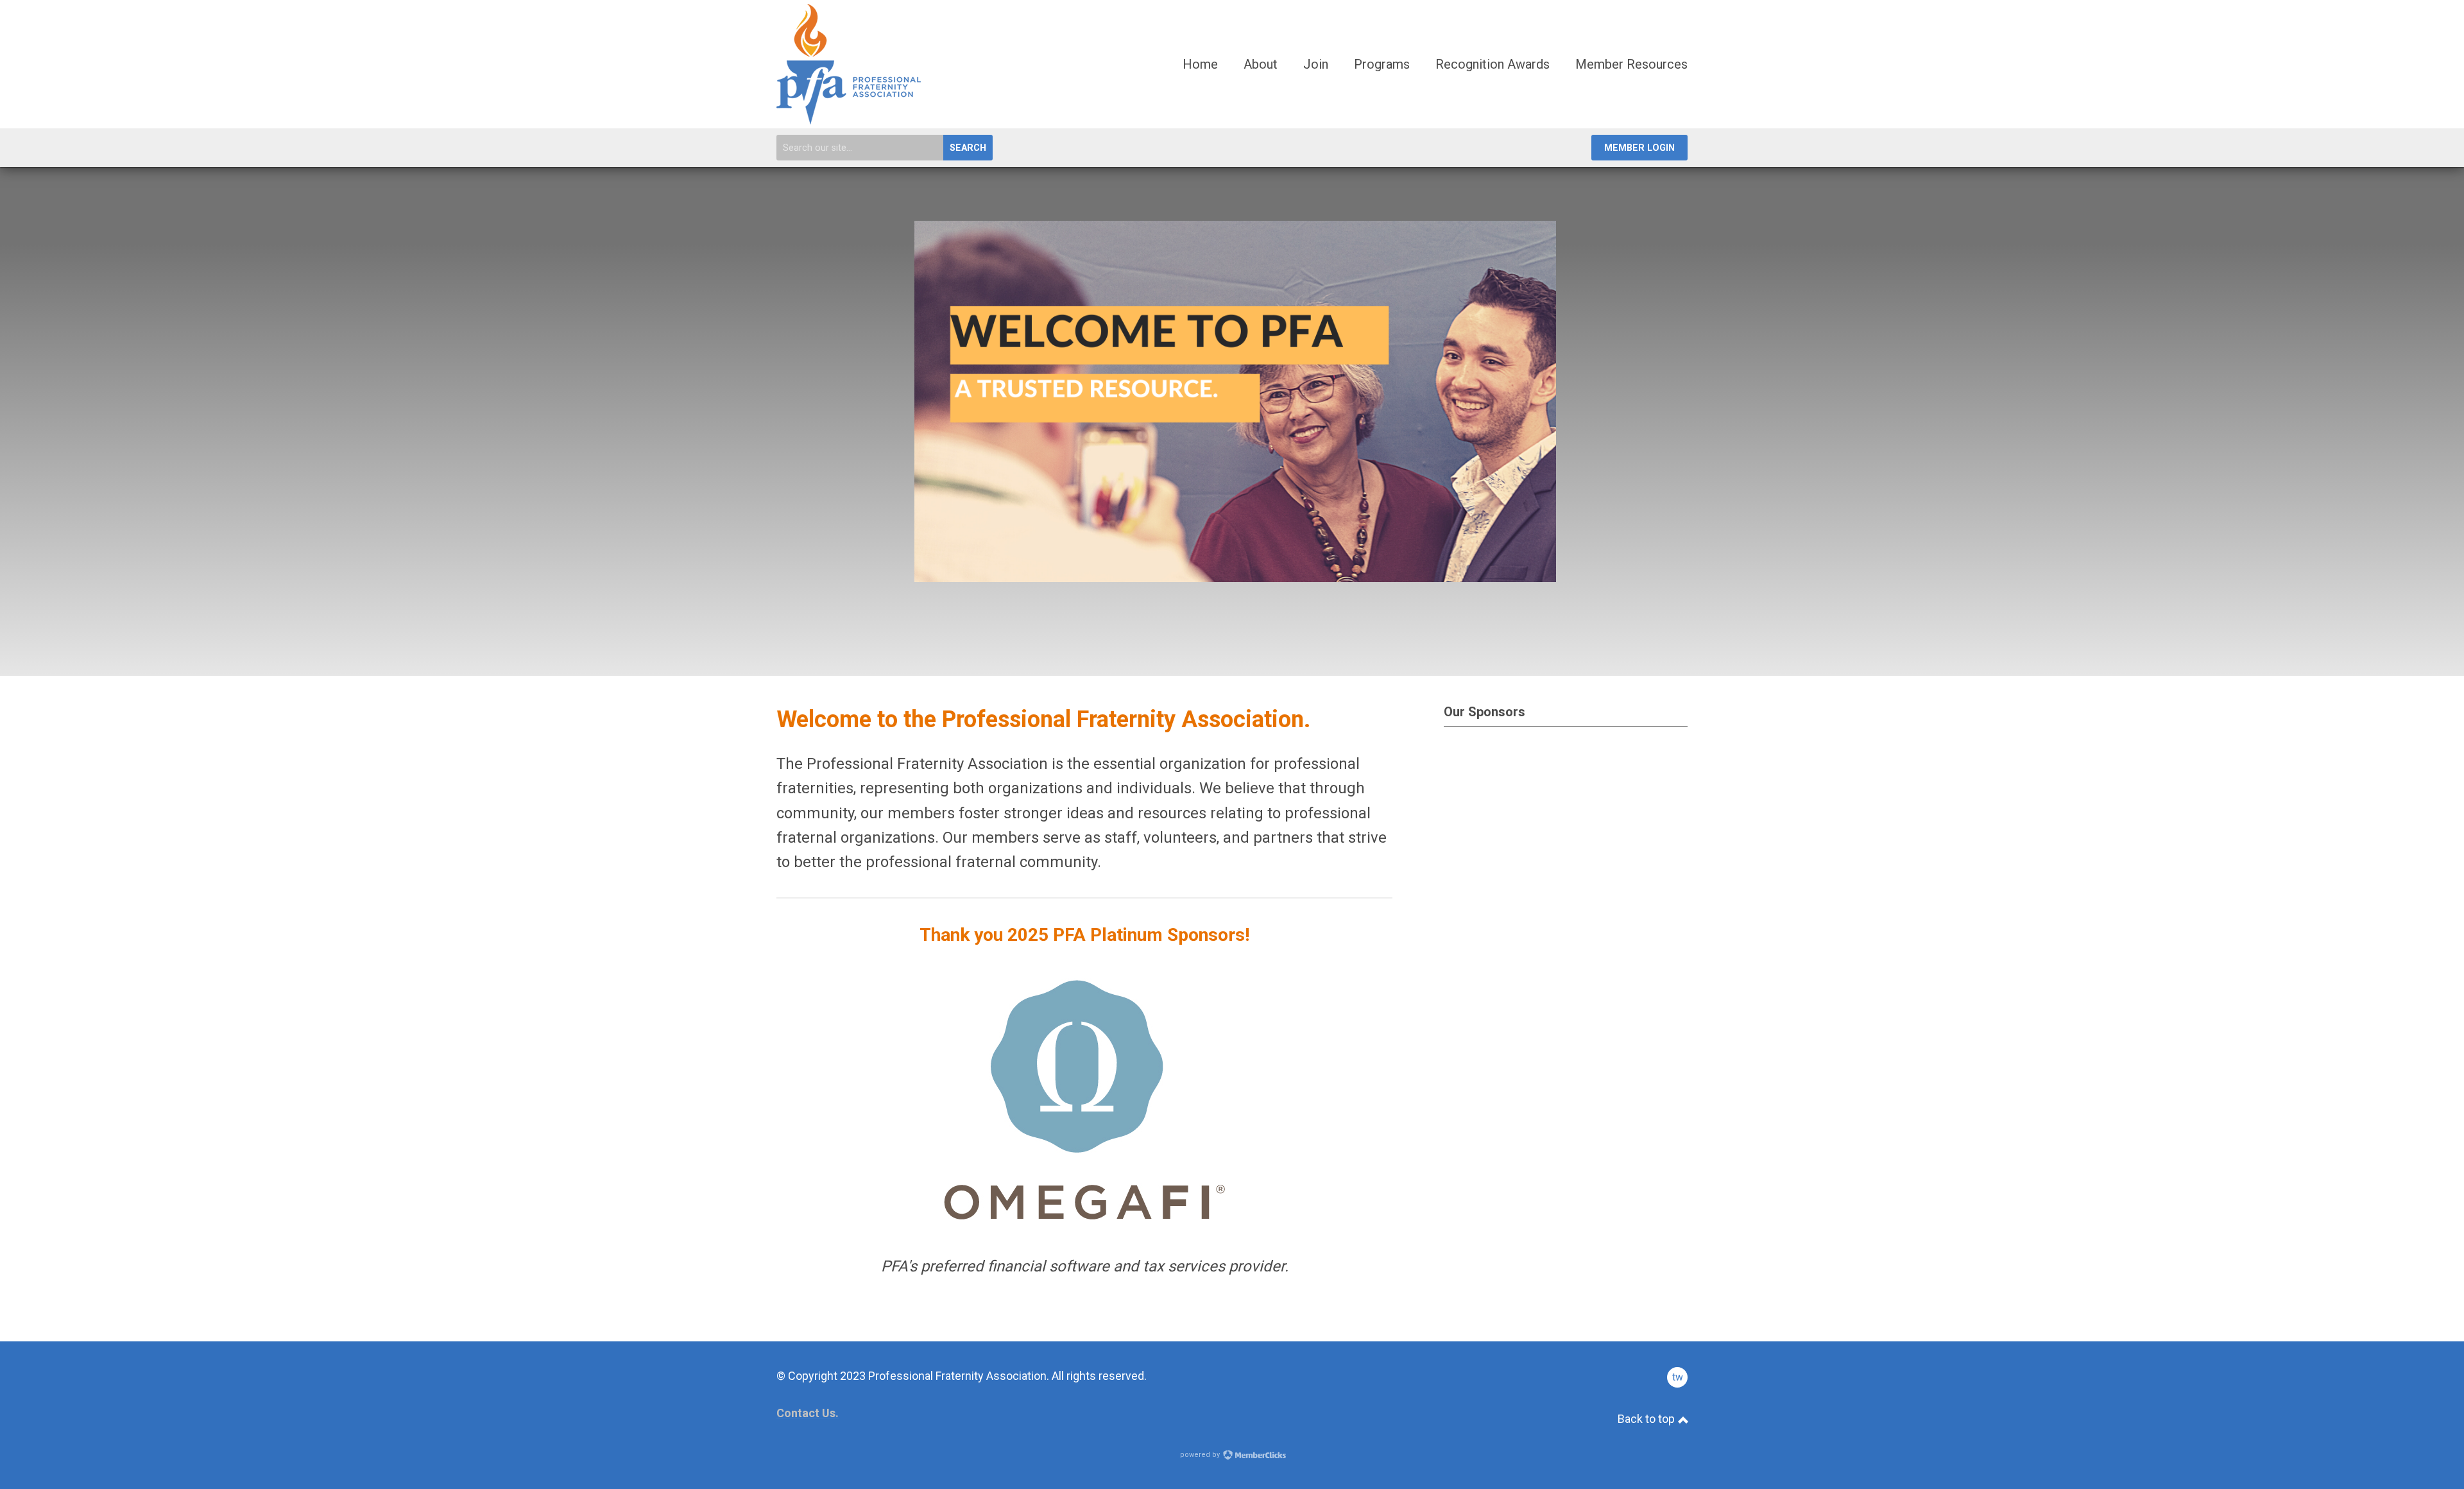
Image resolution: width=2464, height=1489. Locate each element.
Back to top (1647, 1419)
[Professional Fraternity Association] (849, 119)
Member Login (1639, 148)
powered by (1201, 1455)
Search (968, 148)
